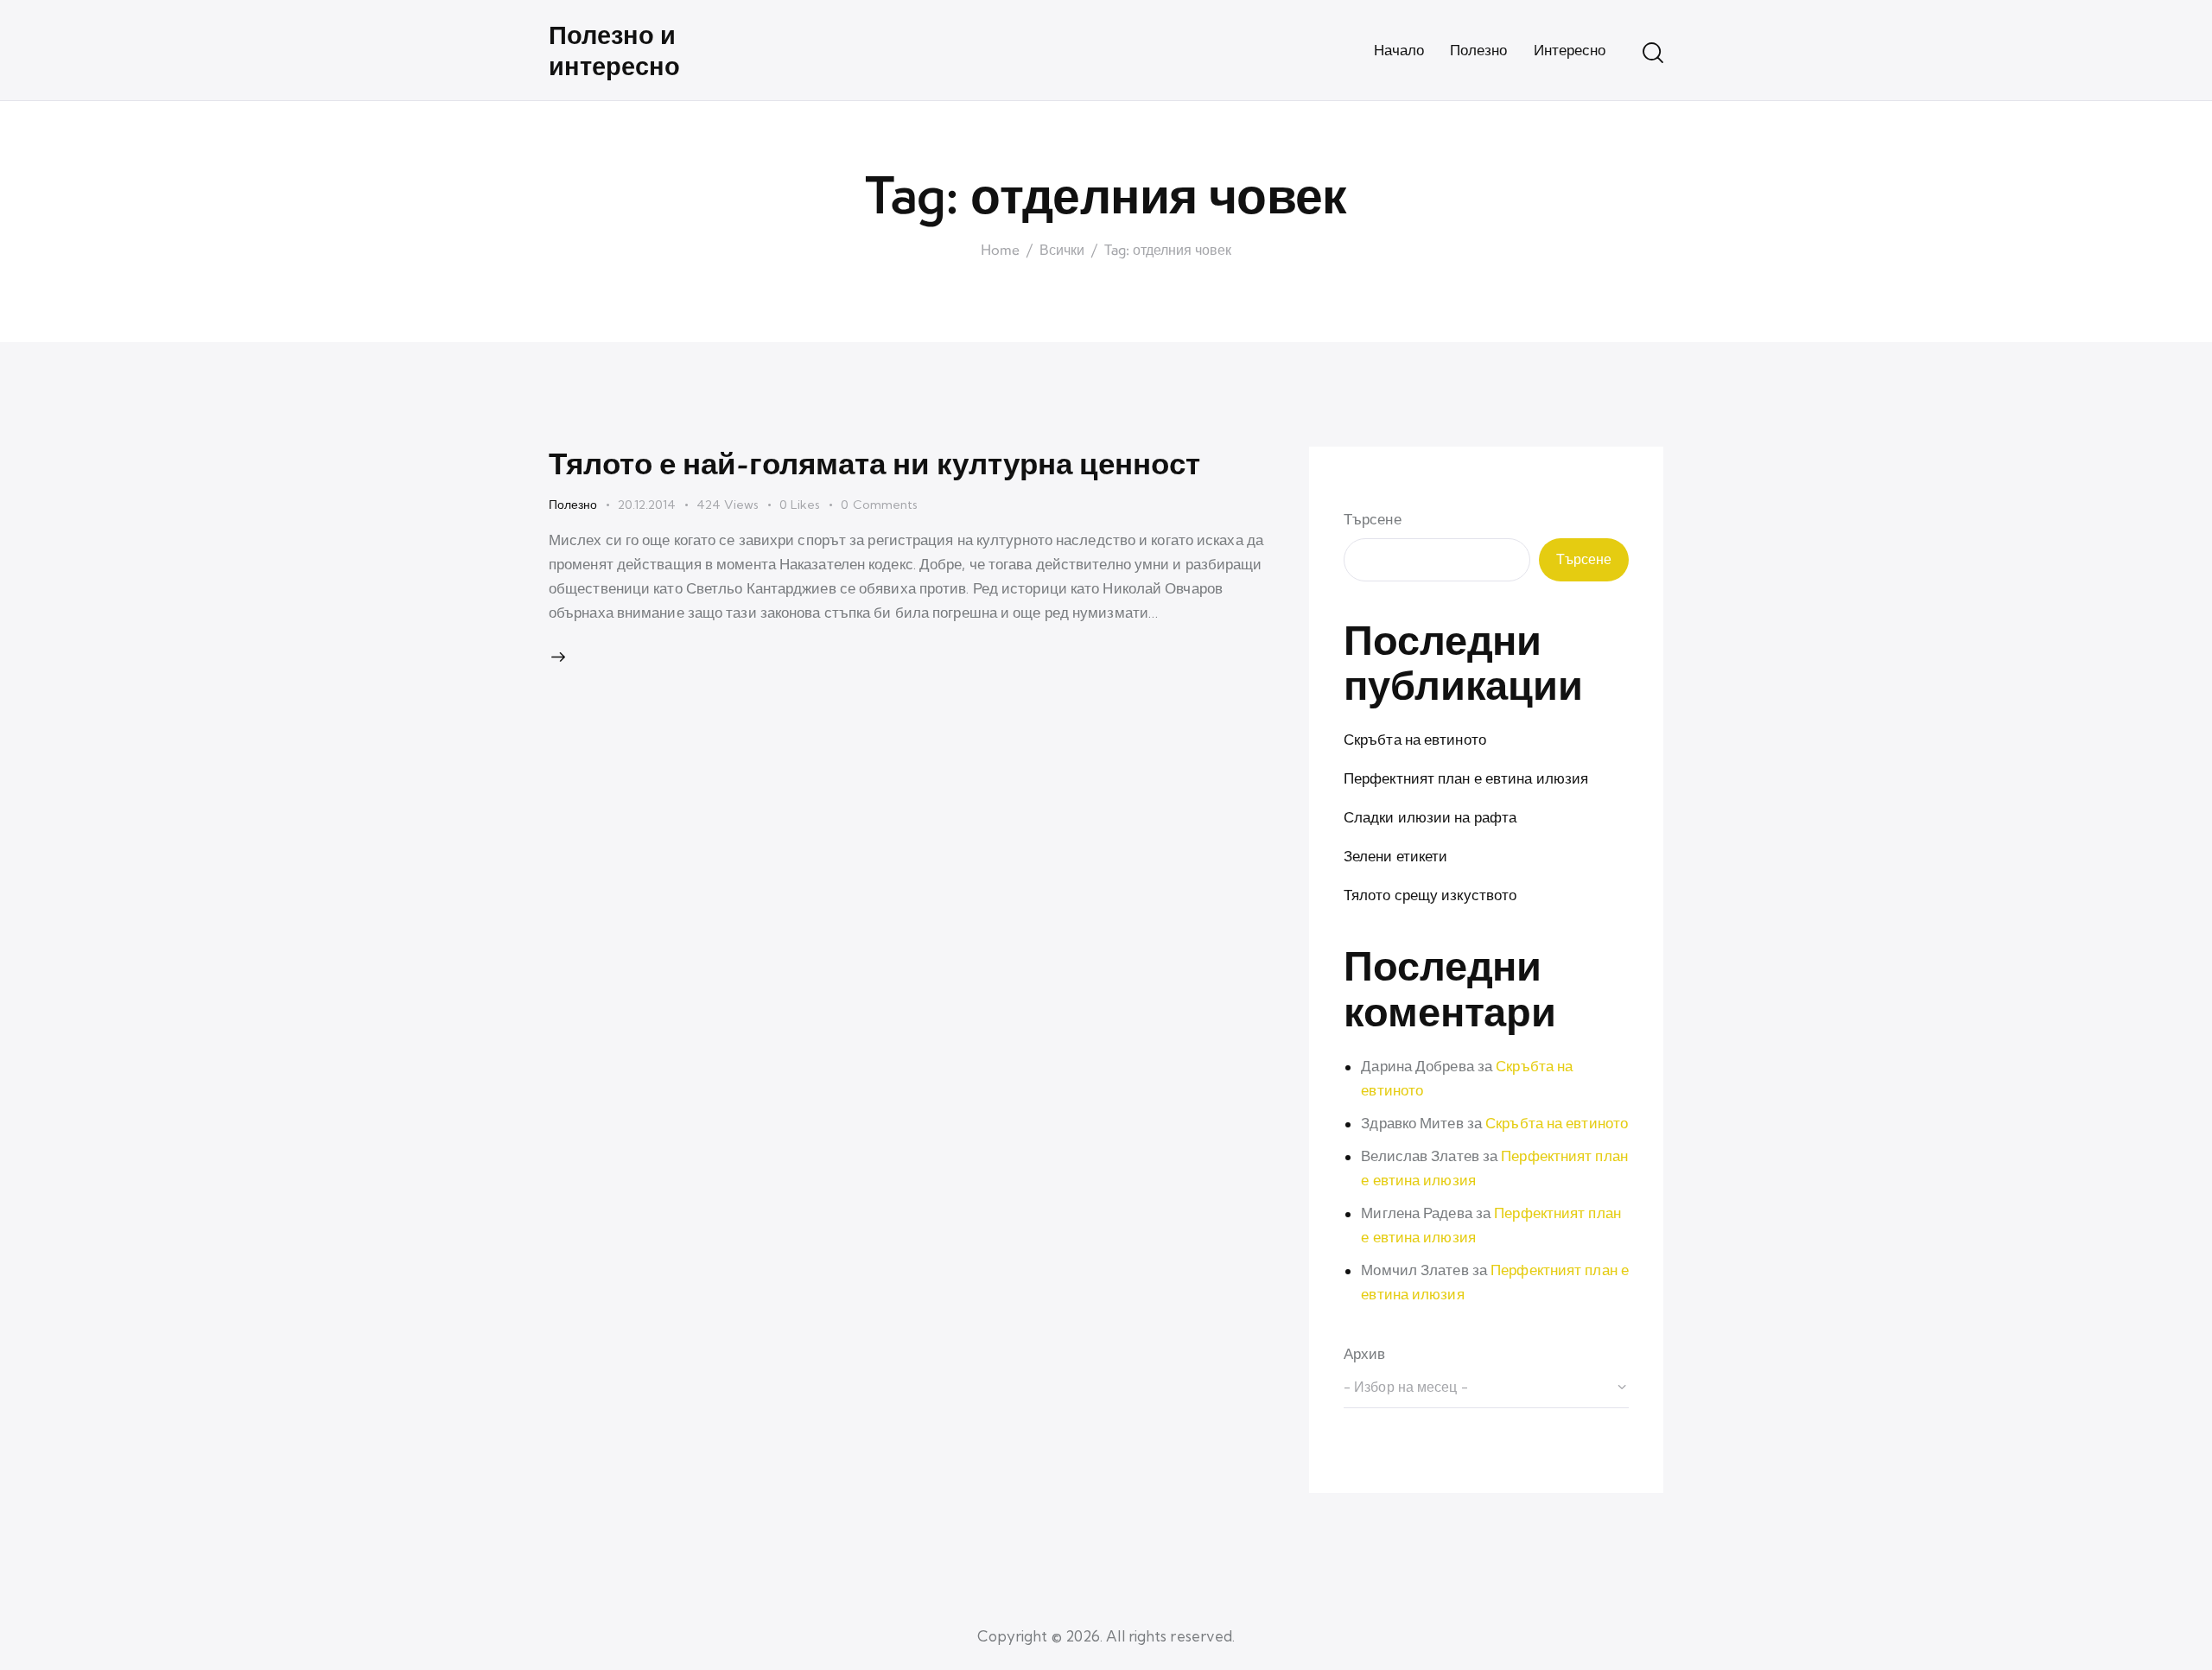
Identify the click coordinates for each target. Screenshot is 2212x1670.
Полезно (573, 505)
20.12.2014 (647, 505)
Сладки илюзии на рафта (1430, 817)
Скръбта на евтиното (1415, 739)
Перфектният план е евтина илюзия (1466, 778)
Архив (1365, 1353)
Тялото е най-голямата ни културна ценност (874, 463)
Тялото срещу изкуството (1430, 895)
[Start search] (1653, 53)
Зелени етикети (1395, 856)
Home (1000, 251)
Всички (1062, 251)
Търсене (1373, 519)
